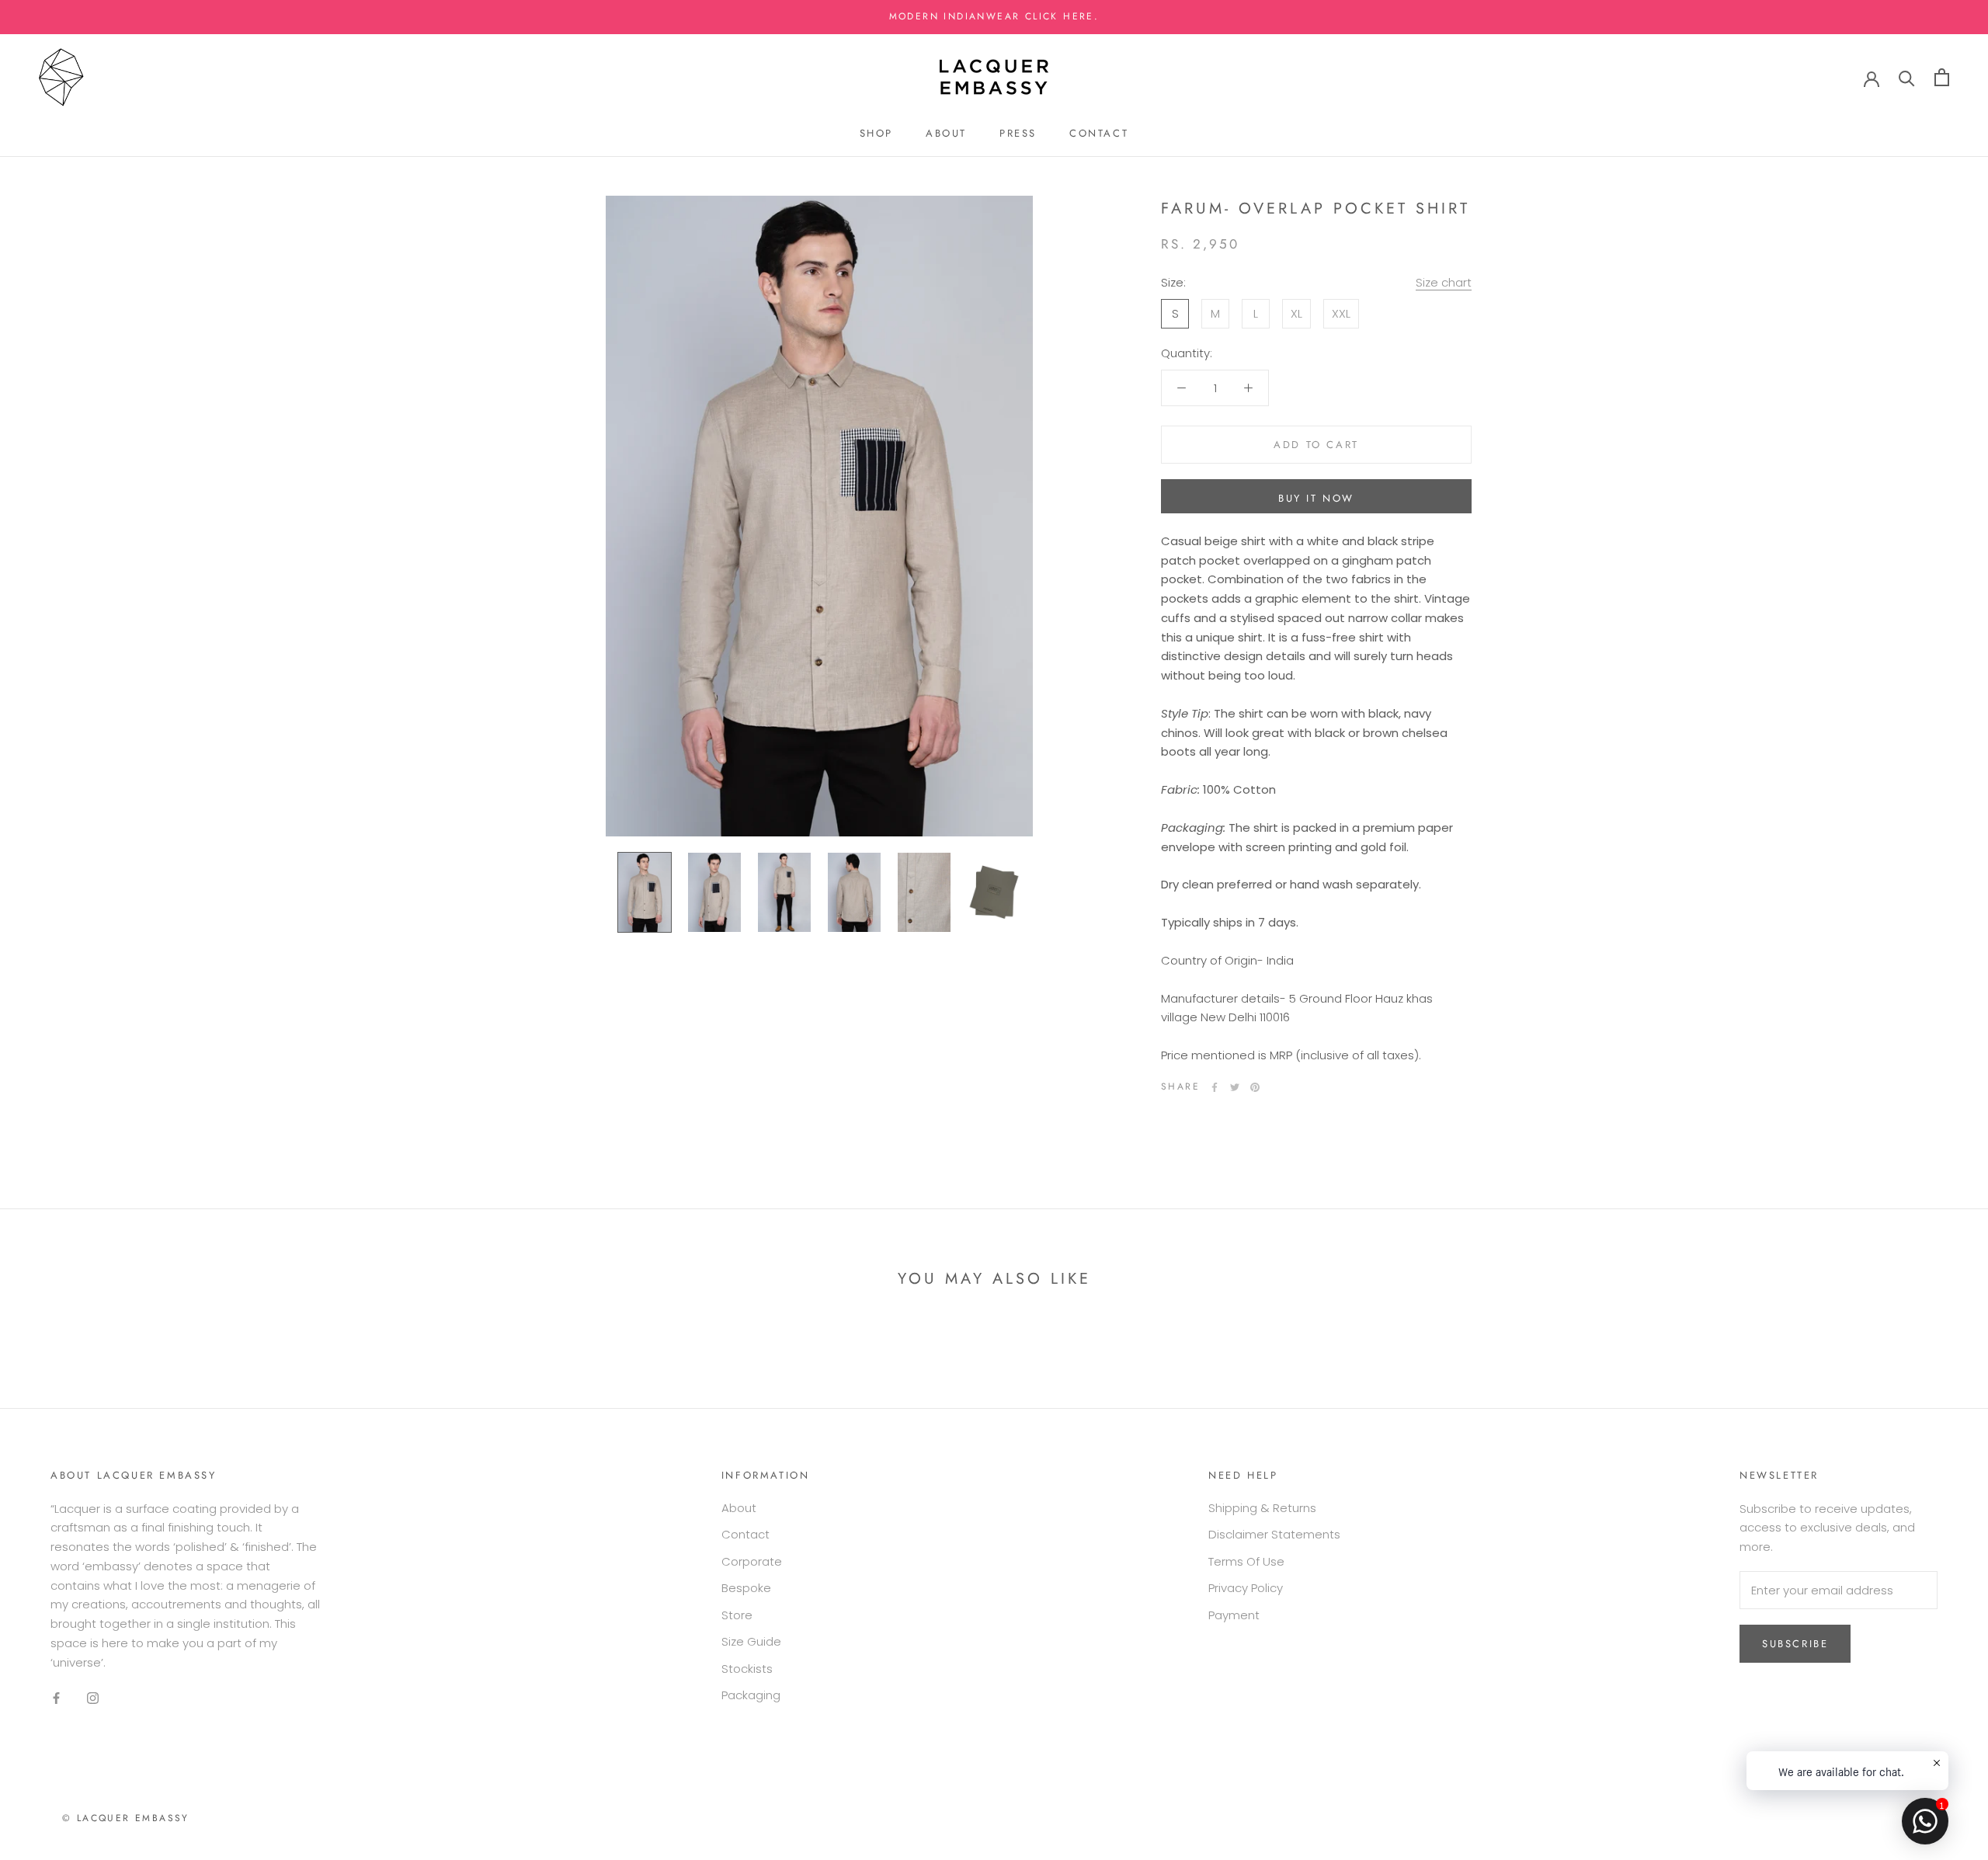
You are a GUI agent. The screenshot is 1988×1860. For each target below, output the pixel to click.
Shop (876, 133)
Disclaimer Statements (1274, 1534)
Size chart (1444, 282)
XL (1296, 313)
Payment (1234, 1615)
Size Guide (751, 1641)
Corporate (752, 1561)
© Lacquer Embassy (126, 1818)
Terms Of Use (1246, 1561)
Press (1018, 133)
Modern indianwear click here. (994, 16)
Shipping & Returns (1262, 1508)
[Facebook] (1215, 1087)
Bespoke (746, 1588)
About (946, 133)
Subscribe (1795, 1644)
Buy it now (1316, 498)
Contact (1099, 133)
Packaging (751, 1695)
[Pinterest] (1255, 1087)
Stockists (747, 1669)
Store (737, 1615)
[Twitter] (1235, 1087)
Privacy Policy (1246, 1588)
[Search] (1907, 77)
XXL (1341, 313)
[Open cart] (1942, 77)
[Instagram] (93, 1697)
